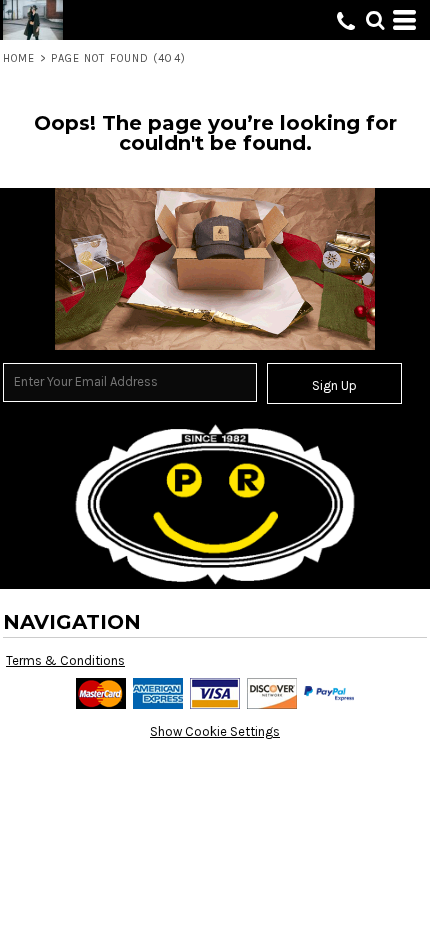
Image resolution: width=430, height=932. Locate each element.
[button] (375, 20)
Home (19, 58)
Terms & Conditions (65, 660)
